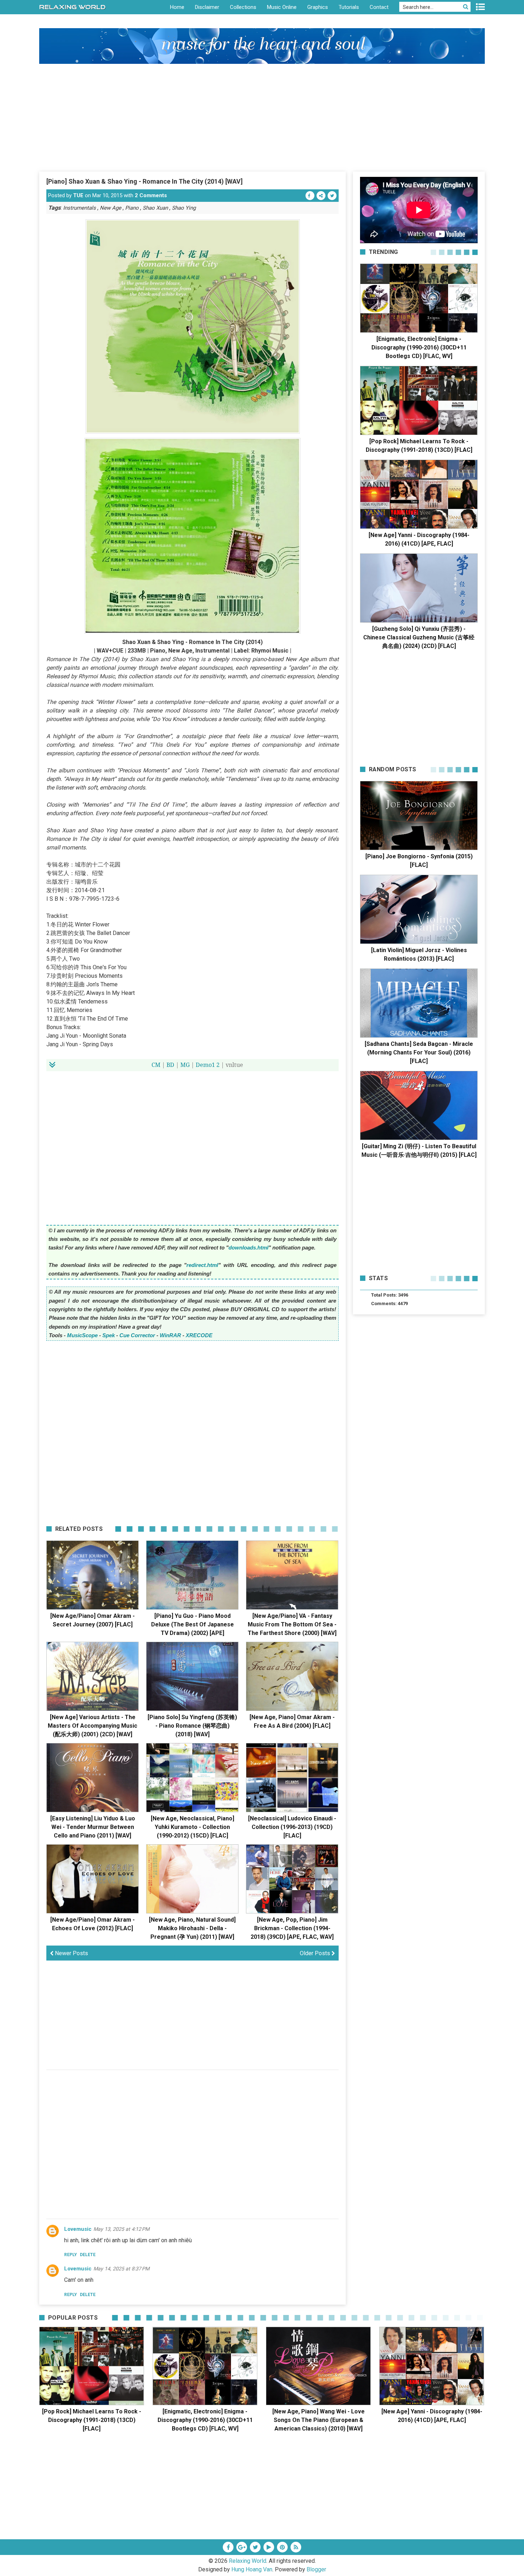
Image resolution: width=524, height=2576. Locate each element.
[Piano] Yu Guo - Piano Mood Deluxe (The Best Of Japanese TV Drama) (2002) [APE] (192, 1624)
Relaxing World (248, 2561)
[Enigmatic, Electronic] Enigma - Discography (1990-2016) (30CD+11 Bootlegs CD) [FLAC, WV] (419, 347)
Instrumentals (79, 208)
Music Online (282, 7)
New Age (111, 208)
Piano (132, 208)
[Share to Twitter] (332, 196)
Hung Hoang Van (252, 2569)
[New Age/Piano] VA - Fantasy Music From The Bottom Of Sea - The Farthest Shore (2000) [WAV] (292, 1624)
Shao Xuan (155, 208)
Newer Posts (71, 1953)
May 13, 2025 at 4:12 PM (121, 2229)
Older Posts (316, 1953)
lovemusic (78, 2229)
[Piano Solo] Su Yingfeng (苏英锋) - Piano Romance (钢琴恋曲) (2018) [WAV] (192, 1726)
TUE (78, 195)
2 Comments (151, 195)
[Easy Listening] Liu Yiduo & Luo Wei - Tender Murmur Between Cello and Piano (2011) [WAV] (93, 1827)
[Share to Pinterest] (321, 196)
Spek (109, 1335)
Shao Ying (184, 208)
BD (170, 1065)
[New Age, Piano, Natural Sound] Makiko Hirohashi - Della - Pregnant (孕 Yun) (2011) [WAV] (192, 1928)
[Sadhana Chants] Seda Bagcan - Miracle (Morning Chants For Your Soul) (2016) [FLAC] (419, 1052)
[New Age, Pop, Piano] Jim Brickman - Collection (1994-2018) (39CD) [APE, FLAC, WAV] (292, 1928)
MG (185, 1065)
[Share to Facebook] (310, 196)
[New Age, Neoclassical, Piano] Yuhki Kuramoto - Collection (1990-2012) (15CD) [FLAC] (192, 1827)
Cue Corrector (137, 1335)
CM (156, 1065)
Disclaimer (207, 7)
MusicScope (82, 1335)
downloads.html (248, 1248)
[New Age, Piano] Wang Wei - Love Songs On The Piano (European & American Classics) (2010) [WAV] (318, 2420)
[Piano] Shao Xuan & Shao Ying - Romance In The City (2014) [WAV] (145, 181)
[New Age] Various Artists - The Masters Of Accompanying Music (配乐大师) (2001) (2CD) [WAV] (93, 1726)
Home (177, 7)
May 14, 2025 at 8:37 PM (121, 2269)
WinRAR (170, 1335)
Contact (379, 7)
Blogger (316, 2569)
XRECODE (199, 1335)
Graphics (318, 7)
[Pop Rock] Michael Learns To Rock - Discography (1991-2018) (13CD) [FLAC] (92, 2420)
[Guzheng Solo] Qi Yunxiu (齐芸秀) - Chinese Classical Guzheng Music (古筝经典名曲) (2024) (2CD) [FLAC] (419, 637)
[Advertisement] (262, 117)
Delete (88, 2255)
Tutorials (349, 7)
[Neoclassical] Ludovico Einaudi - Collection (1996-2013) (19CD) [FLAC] (292, 1827)
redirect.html (202, 1265)
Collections (243, 7)
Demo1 (205, 1065)
